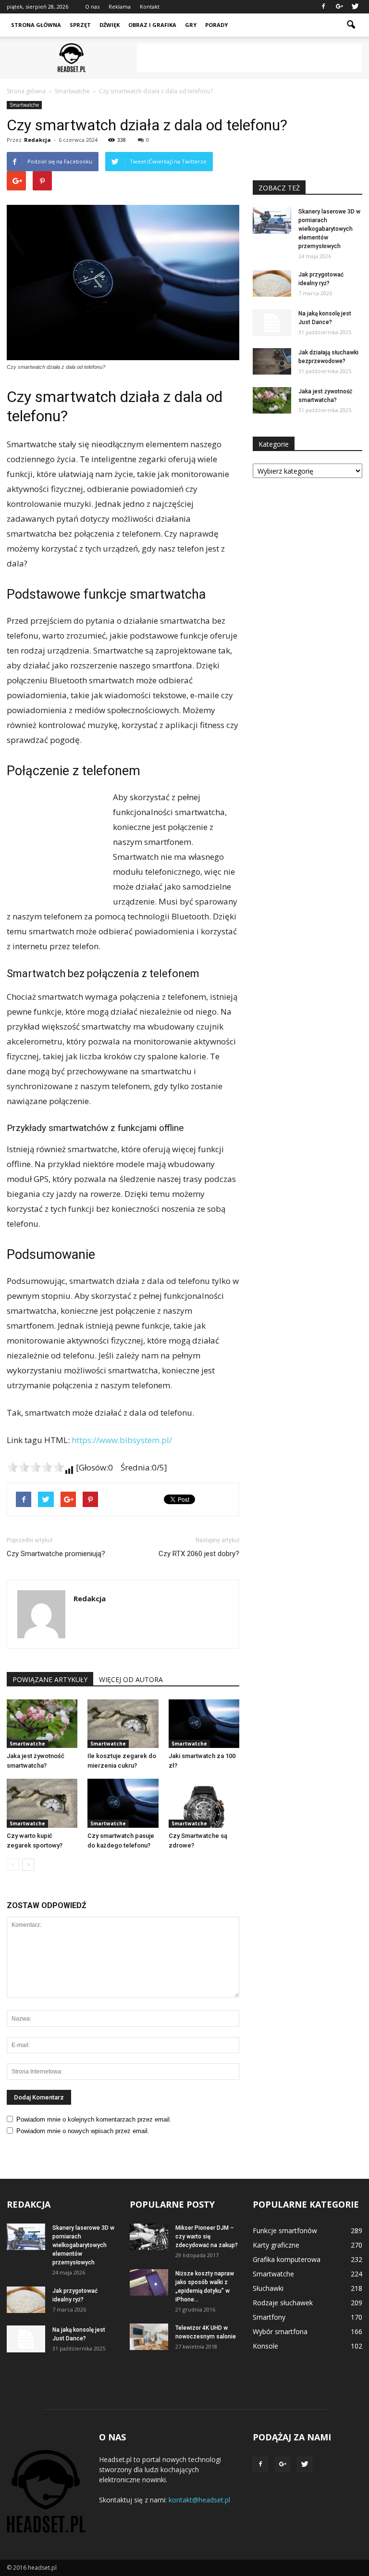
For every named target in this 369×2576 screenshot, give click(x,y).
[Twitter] (355, 7)
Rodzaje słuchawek (283, 2303)
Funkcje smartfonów (285, 2230)
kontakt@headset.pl (199, 2500)
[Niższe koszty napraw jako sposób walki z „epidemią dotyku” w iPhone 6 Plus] (149, 2282)
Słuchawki (268, 2288)
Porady (216, 25)
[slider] (36, 1467)
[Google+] (339, 7)
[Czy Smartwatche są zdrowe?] (204, 1803)
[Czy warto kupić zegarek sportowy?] (42, 1803)
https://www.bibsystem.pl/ (122, 1440)
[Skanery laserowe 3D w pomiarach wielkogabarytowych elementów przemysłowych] (272, 220)
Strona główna (36, 25)
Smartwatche (24, 105)
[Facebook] (323, 7)
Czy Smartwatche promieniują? (56, 1554)
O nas (92, 6)
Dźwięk (110, 25)
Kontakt (150, 6)
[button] (351, 25)
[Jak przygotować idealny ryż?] (272, 283)
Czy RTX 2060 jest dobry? (199, 1554)
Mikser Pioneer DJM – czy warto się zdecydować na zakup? (207, 2237)
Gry (191, 25)
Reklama (120, 6)
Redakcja (37, 140)
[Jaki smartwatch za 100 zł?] (204, 1724)
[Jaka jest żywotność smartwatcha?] (42, 1724)
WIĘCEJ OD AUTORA (131, 1679)
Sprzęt (80, 25)
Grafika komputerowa (287, 2259)
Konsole (265, 2346)
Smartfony (269, 2317)
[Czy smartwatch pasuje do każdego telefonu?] (123, 1803)
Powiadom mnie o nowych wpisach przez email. (83, 2131)
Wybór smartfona (280, 2331)
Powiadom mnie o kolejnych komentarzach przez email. (94, 2119)
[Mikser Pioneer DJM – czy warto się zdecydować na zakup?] (149, 2237)
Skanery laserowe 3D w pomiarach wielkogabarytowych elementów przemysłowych (329, 229)
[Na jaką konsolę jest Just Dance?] (272, 323)
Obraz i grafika (152, 25)
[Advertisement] (249, 58)
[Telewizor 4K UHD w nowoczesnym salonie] (149, 2337)
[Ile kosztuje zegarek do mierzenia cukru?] (123, 1724)
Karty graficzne (276, 2245)
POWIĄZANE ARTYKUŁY (50, 1679)
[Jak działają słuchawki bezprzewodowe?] (272, 361)
